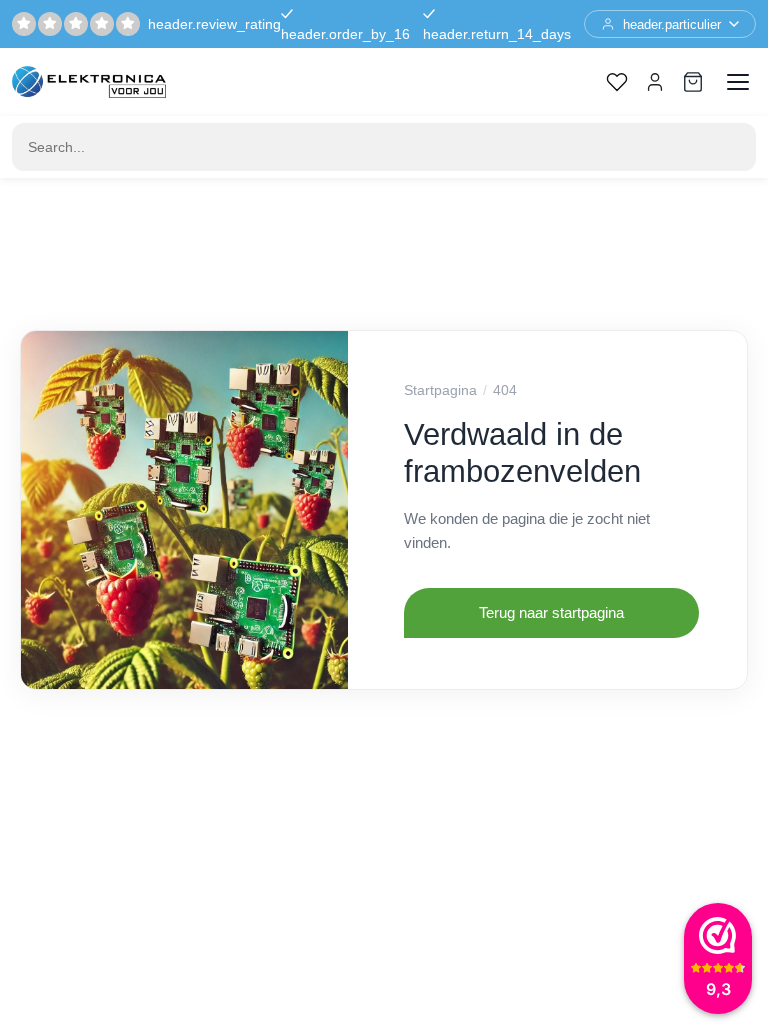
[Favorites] (617, 82)
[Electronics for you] (89, 82)
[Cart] (693, 82)
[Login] (655, 82)
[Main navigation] (738, 82)
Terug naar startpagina (551, 612)
